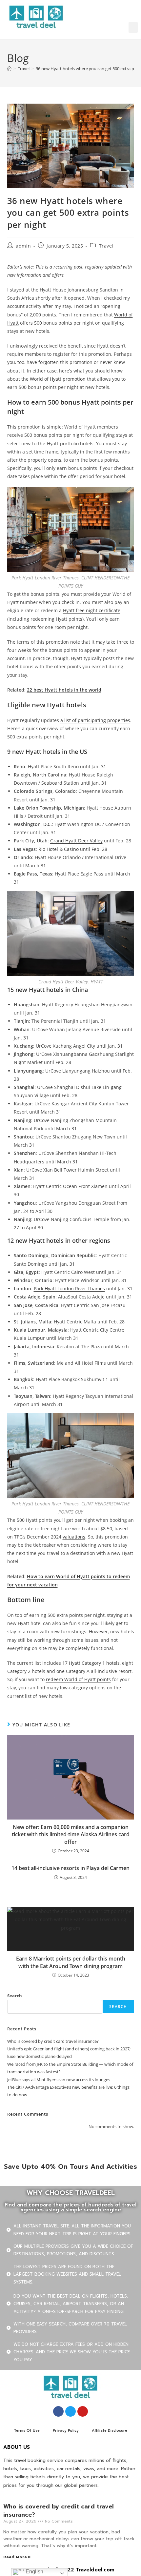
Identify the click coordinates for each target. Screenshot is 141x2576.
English (34, 2572)
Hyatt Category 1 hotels (94, 1663)
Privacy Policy (66, 2431)
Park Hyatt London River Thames (69, 1288)
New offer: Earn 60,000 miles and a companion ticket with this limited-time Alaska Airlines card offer (71, 1834)
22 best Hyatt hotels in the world (64, 690)
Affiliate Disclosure (110, 2431)
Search (15, 1996)
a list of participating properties (95, 720)
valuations (74, 1537)
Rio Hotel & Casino (59, 849)
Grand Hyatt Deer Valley (76, 841)
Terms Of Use (27, 2431)
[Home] (9, 69)
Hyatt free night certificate (92, 610)
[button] (133, 27)
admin (23, 246)
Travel (106, 246)
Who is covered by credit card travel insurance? (53, 2041)
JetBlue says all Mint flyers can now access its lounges (59, 2080)
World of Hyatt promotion (58, 379)
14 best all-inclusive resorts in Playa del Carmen (70, 1868)
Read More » (17, 2557)
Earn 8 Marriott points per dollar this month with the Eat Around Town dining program (71, 1962)
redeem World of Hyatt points (78, 1679)
